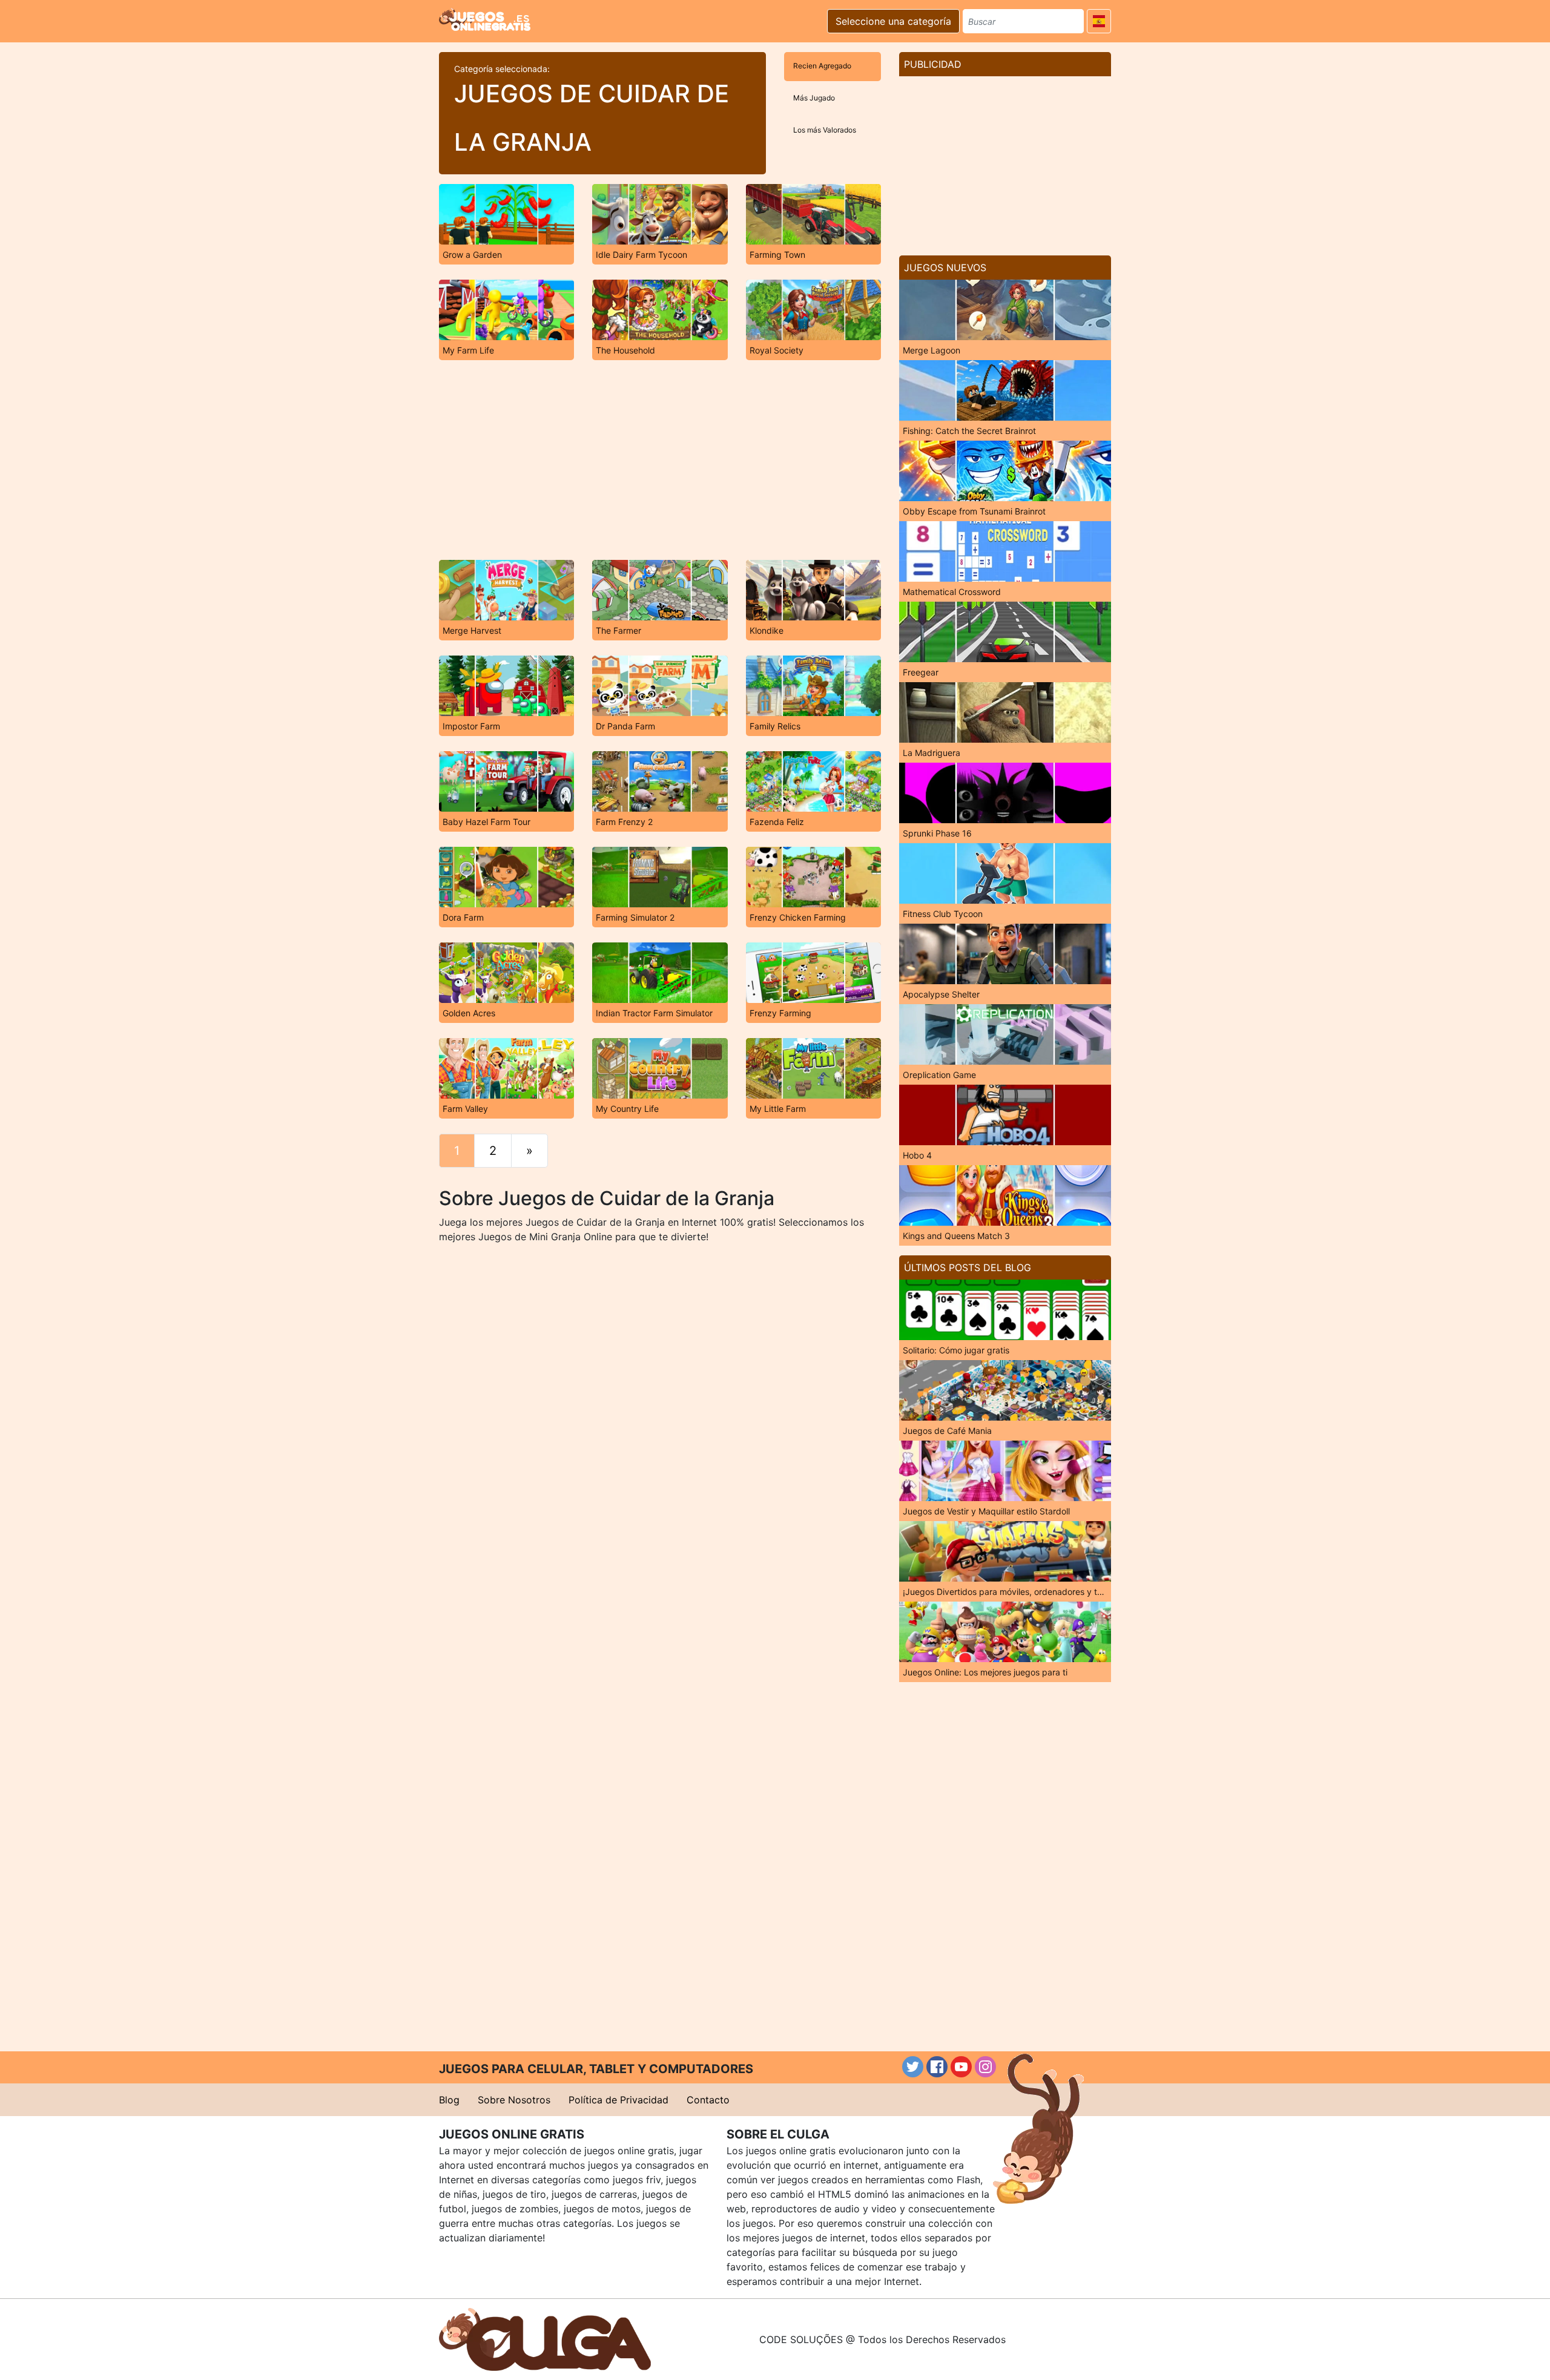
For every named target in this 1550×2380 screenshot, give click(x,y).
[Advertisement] (660, 460)
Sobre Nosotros (514, 2100)
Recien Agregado (822, 66)
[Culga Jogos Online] (545, 2338)
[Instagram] (985, 2067)
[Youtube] (961, 2067)
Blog (449, 2100)
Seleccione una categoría (893, 21)
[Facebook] (937, 2067)
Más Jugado (814, 98)
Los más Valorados (825, 130)
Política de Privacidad (618, 2100)
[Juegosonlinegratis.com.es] (485, 19)
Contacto (708, 2100)
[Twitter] (913, 2067)
